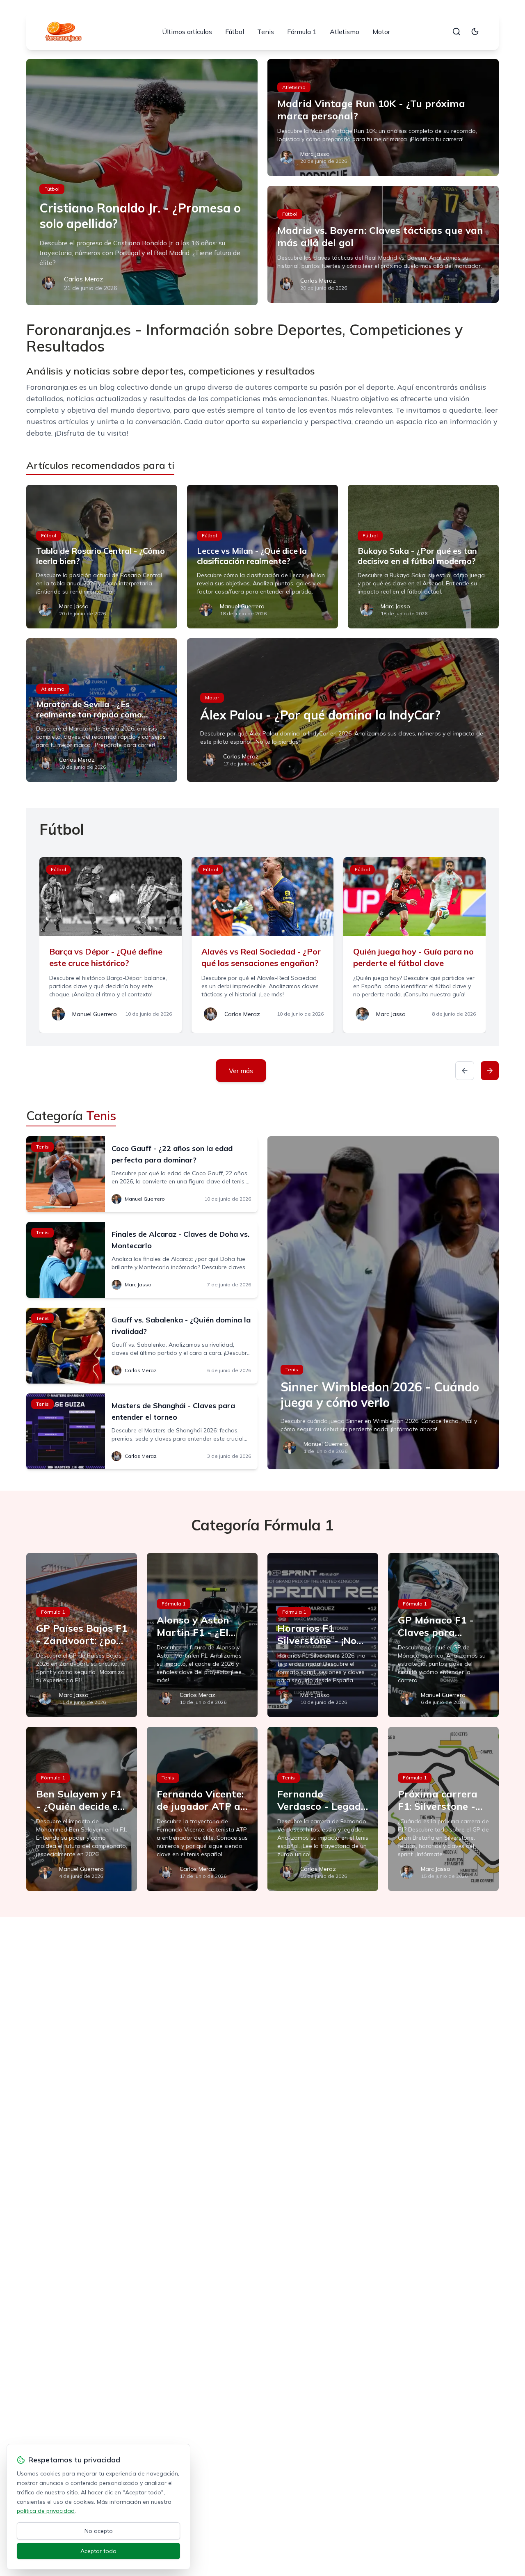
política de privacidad (46, 2511)
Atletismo (345, 32)
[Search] (457, 32)
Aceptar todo (98, 2551)
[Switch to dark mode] (475, 32)
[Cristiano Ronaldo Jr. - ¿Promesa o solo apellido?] (142, 182)
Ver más (241, 1071)
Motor (381, 32)
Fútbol (235, 32)
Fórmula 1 (302, 32)
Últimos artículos (187, 32)
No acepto (99, 2531)
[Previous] (465, 1071)
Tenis (266, 32)
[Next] (490, 1071)
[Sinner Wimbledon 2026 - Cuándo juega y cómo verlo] (383, 1303)
